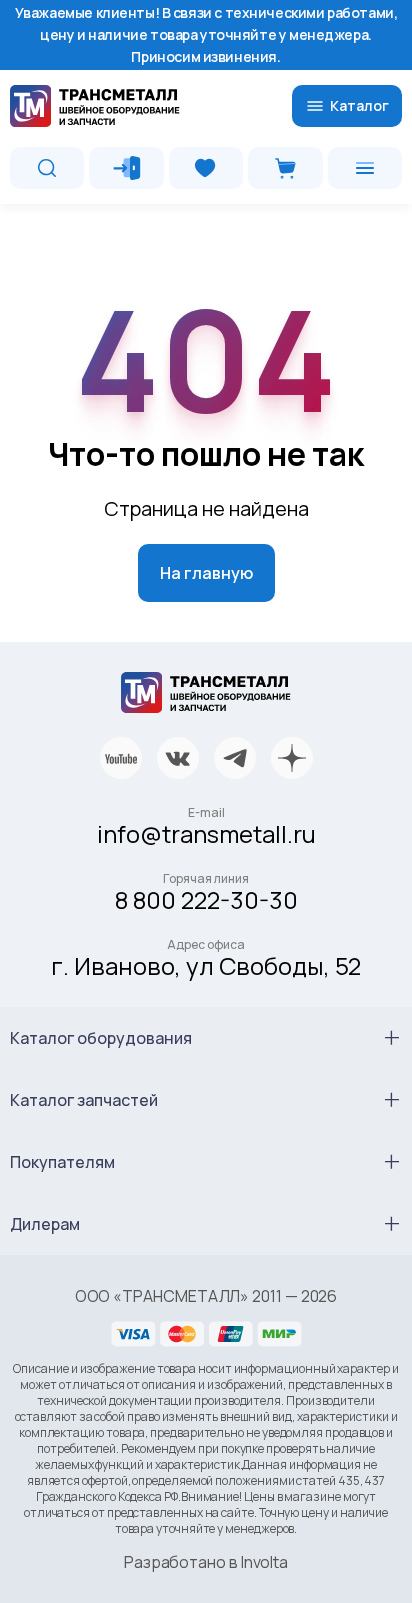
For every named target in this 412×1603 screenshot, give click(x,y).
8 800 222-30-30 (206, 899)
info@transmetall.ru (206, 833)
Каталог (359, 105)
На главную (206, 573)
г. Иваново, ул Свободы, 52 (206, 965)
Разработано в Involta (206, 1562)
